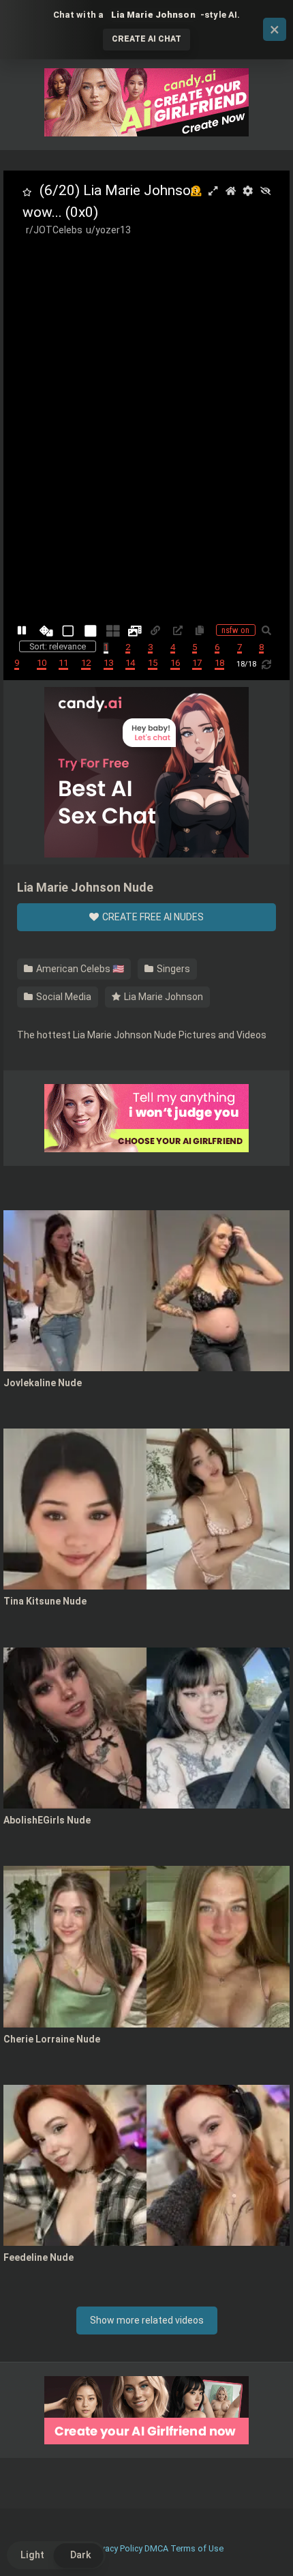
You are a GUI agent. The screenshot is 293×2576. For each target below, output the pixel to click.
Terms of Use (197, 2548)
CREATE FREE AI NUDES (152, 917)
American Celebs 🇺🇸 (79, 969)
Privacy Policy (117, 2548)
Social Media (63, 997)
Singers (172, 969)
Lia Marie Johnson (163, 997)
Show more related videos (147, 2320)
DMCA (156, 2548)
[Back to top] (268, 2548)
